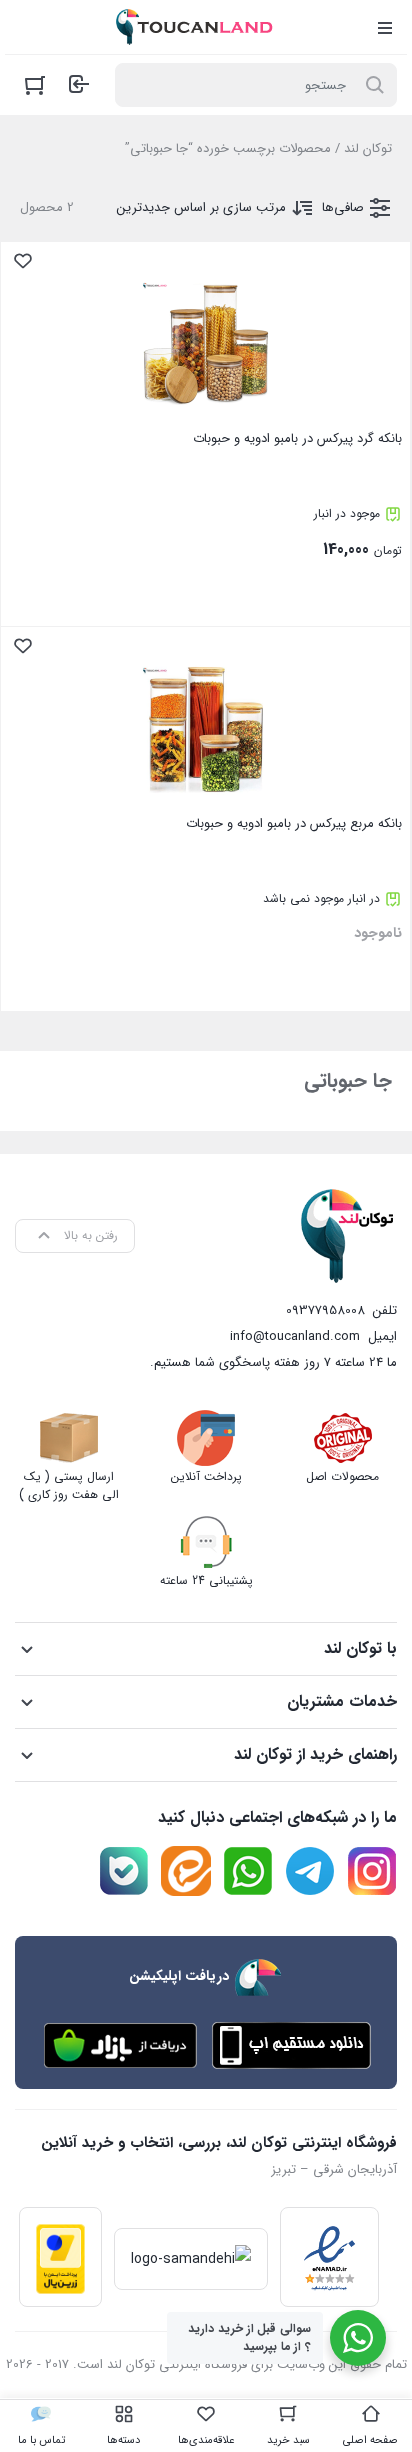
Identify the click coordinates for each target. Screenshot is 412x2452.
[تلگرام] (310, 1871)
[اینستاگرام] (372, 1871)
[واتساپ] (248, 1871)
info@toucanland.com (295, 1336)
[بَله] (124, 1871)
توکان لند (368, 148)
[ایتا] (186, 1871)
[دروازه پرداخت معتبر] (60, 2257)
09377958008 (325, 1310)
